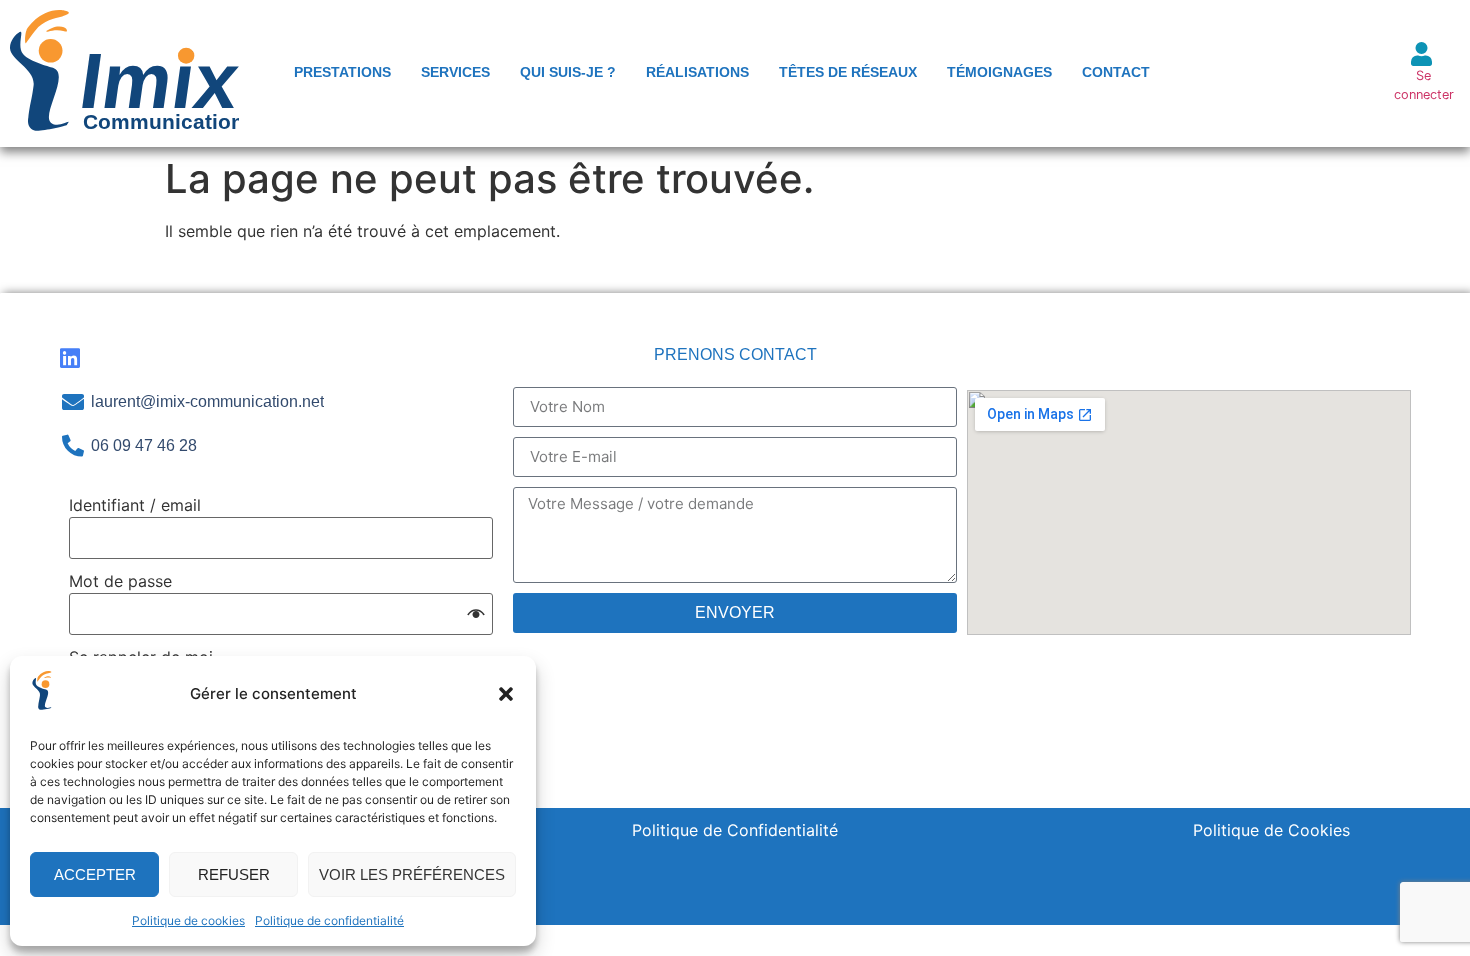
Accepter (95, 874)
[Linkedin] (70, 358)
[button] (506, 694)
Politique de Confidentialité (735, 830)
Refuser (234, 874)
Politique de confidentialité (329, 920)
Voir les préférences (412, 874)
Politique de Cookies (1271, 830)
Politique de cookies (188, 920)
